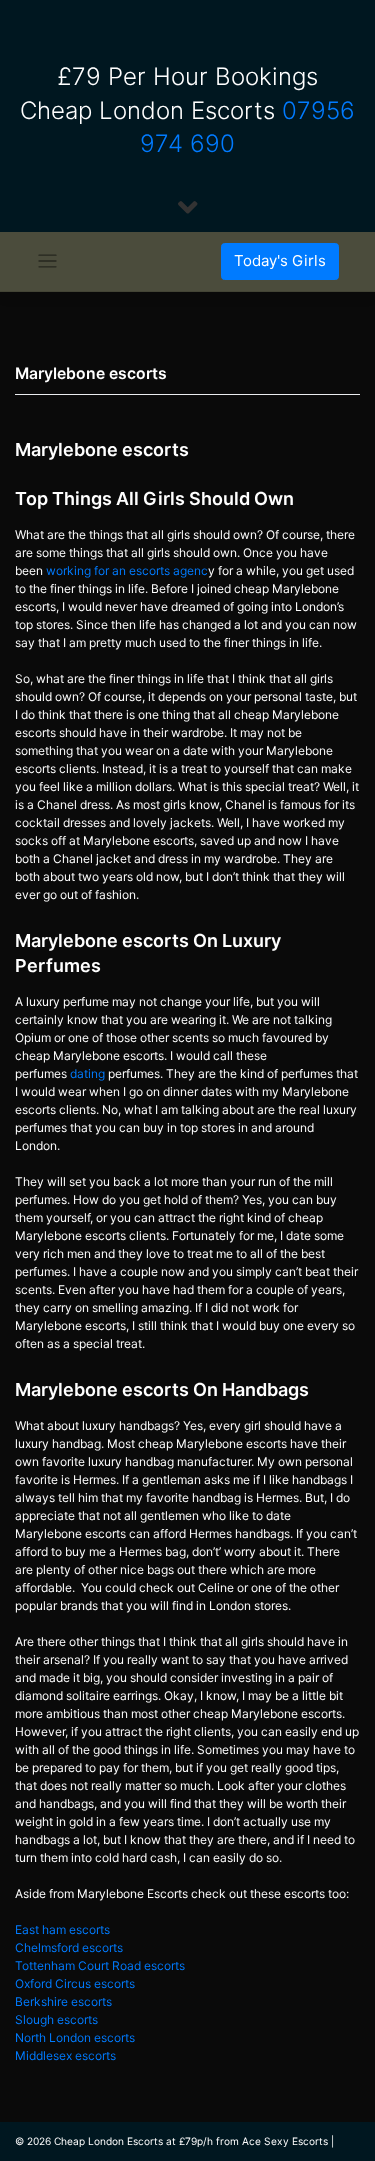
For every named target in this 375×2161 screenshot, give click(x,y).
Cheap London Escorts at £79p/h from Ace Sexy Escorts (191, 2141)
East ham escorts (62, 1929)
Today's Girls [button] (280, 260)
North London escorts (75, 2037)
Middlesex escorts (65, 2055)
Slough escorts (56, 2019)
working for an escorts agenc (127, 570)
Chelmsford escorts (69, 1947)
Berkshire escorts (63, 2001)
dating (87, 1073)
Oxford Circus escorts (75, 1983)
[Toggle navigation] (47, 261)
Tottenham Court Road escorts (100, 1965)
